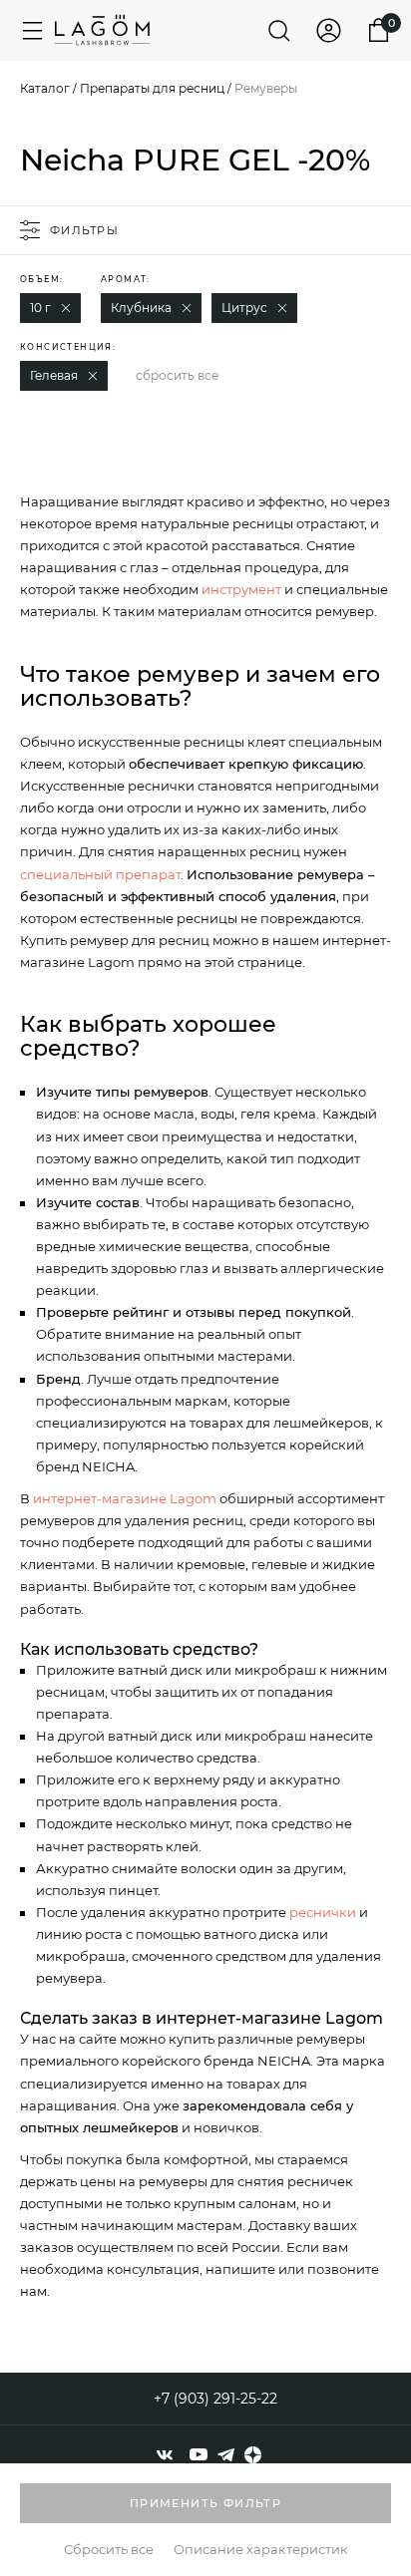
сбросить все (177, 375)
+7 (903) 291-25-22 (215, 2399)
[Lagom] (102, 30)
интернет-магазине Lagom (125, 1498)
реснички (323, 1912)
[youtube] (199, 2454)
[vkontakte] (165, 2454)
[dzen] (253, 2454)
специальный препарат (100, 874)
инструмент (241, 589)
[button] (66, 308)
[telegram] (226, 2454)
